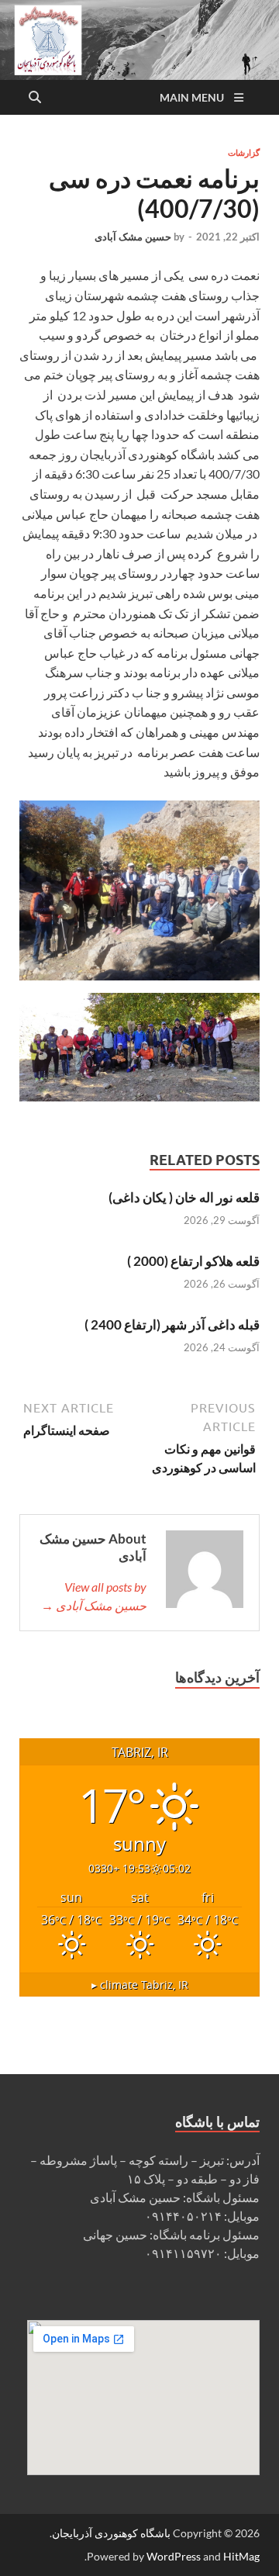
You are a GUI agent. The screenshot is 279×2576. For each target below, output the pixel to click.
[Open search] (35, 98)
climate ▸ (140, 1985)
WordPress (174, 2556)
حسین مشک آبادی (133, 237)
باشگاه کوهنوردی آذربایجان (111, 2533)
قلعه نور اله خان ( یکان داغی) (184, 1197)
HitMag (241, 2556)
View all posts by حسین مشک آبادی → (94, 1596)
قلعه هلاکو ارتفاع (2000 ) (193, 1261)
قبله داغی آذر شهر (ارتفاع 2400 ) (172, 1324)
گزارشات (244, 153)
